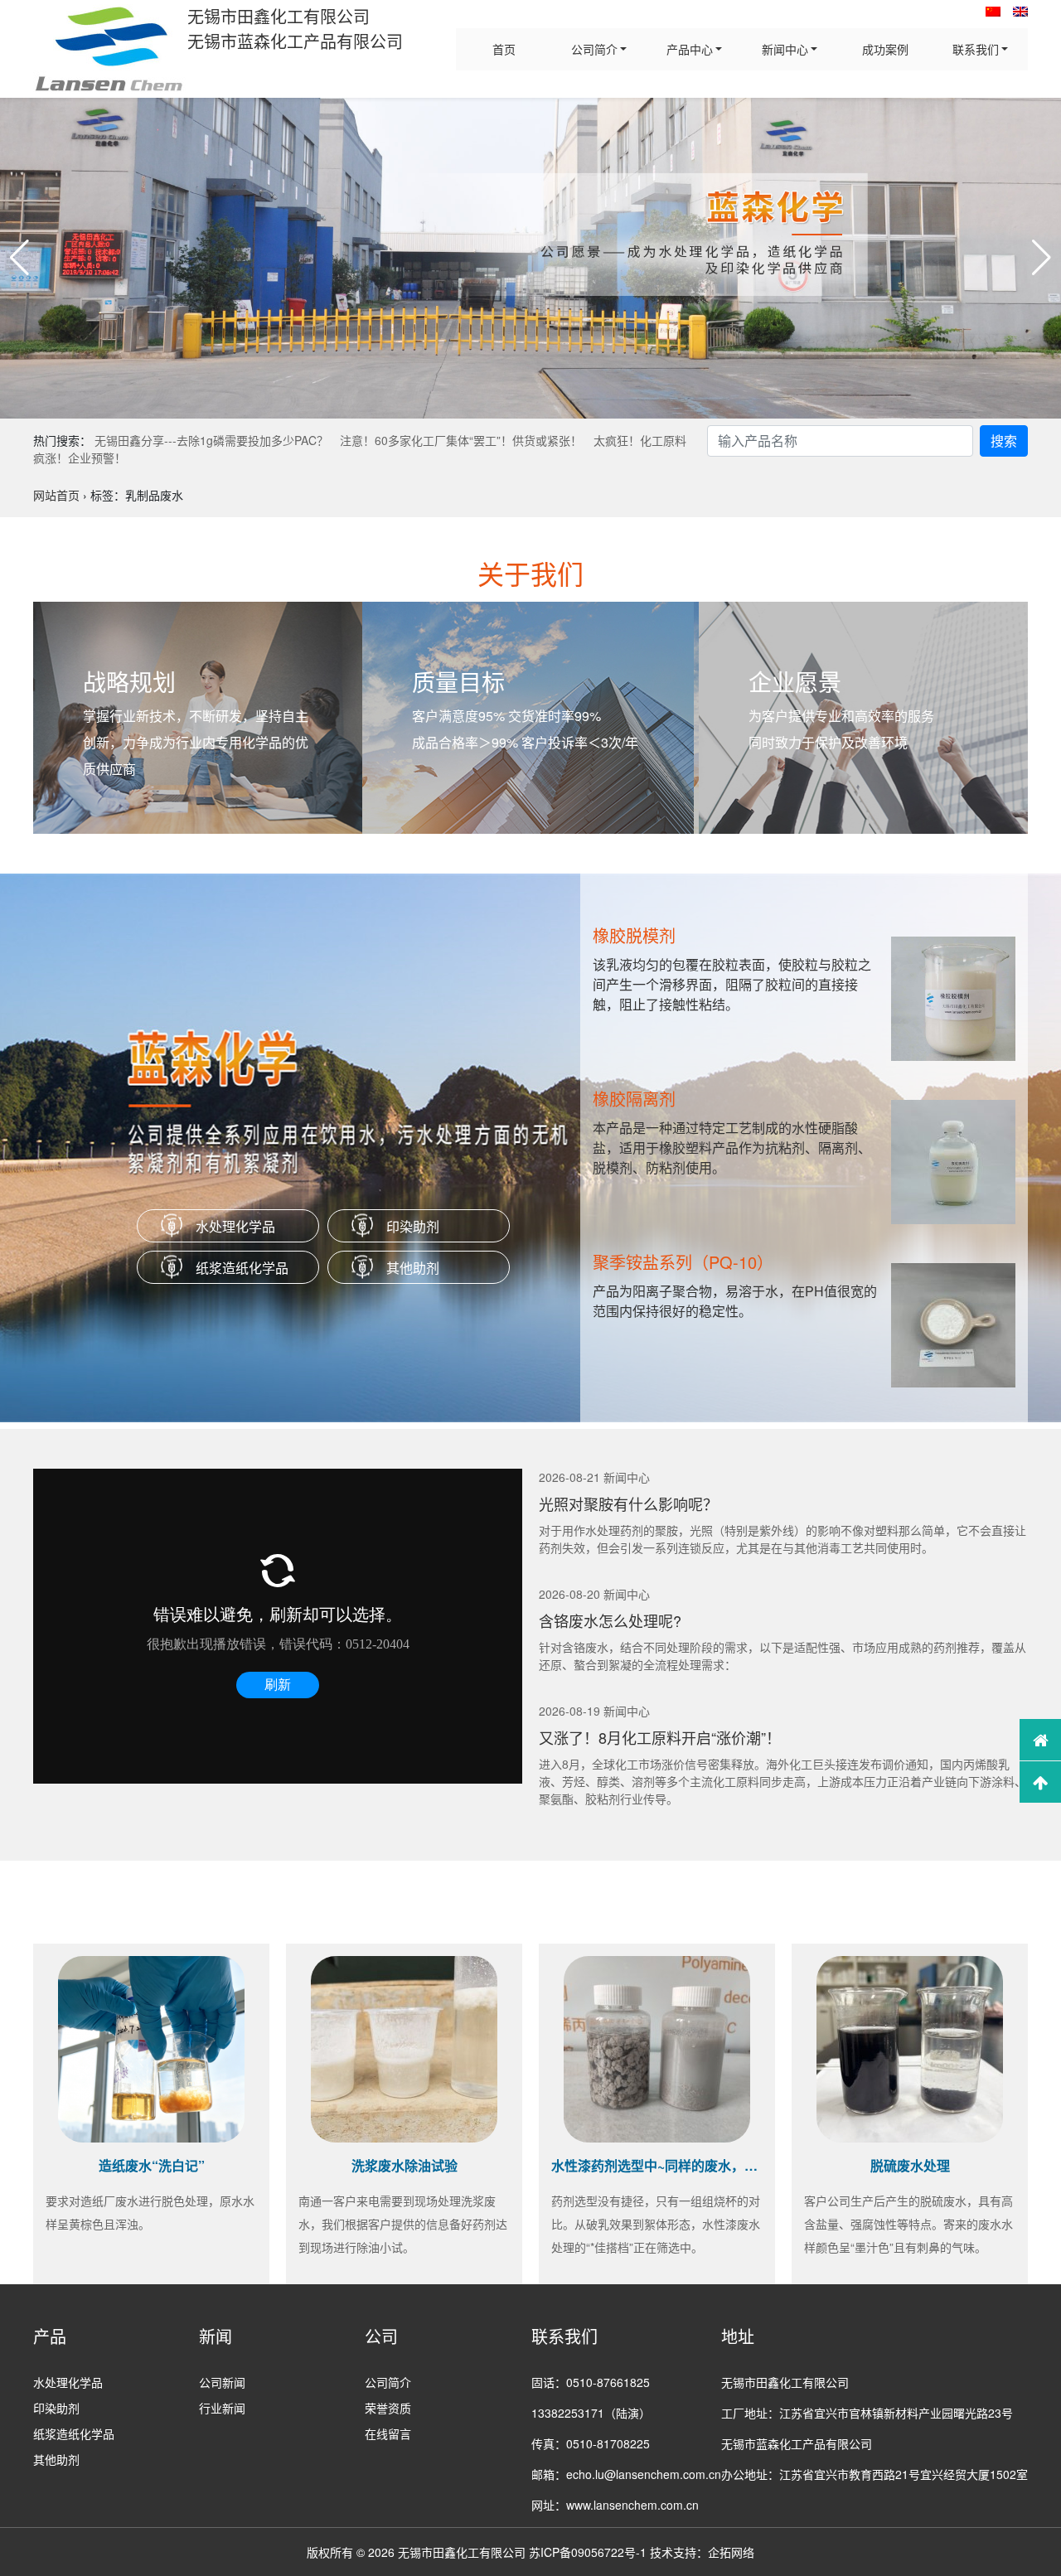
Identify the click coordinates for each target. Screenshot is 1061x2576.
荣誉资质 (388, 2408)
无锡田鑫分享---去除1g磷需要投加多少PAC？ (211, 440)
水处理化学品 (235, 1226)
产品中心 (690, 49)
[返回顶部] (1040, 1782)
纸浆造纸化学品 (242, 1268)
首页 (504, 49)
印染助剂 (413, 1226)
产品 (50, 2336)
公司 (381, 2336)
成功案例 (885, 49)
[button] (19, 258)
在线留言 (388, 2433)
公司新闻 (222, 2382)
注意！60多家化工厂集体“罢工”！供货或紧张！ (461, 440)
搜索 (1004, 441)
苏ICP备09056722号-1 (588, 2552)
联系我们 (976, 49)
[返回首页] (1040, 1740)
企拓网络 (731, 2552)
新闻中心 (785, 49)
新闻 (216, 2336)
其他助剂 (413, 1268)
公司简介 (594, 49)
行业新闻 (222, 2408)
